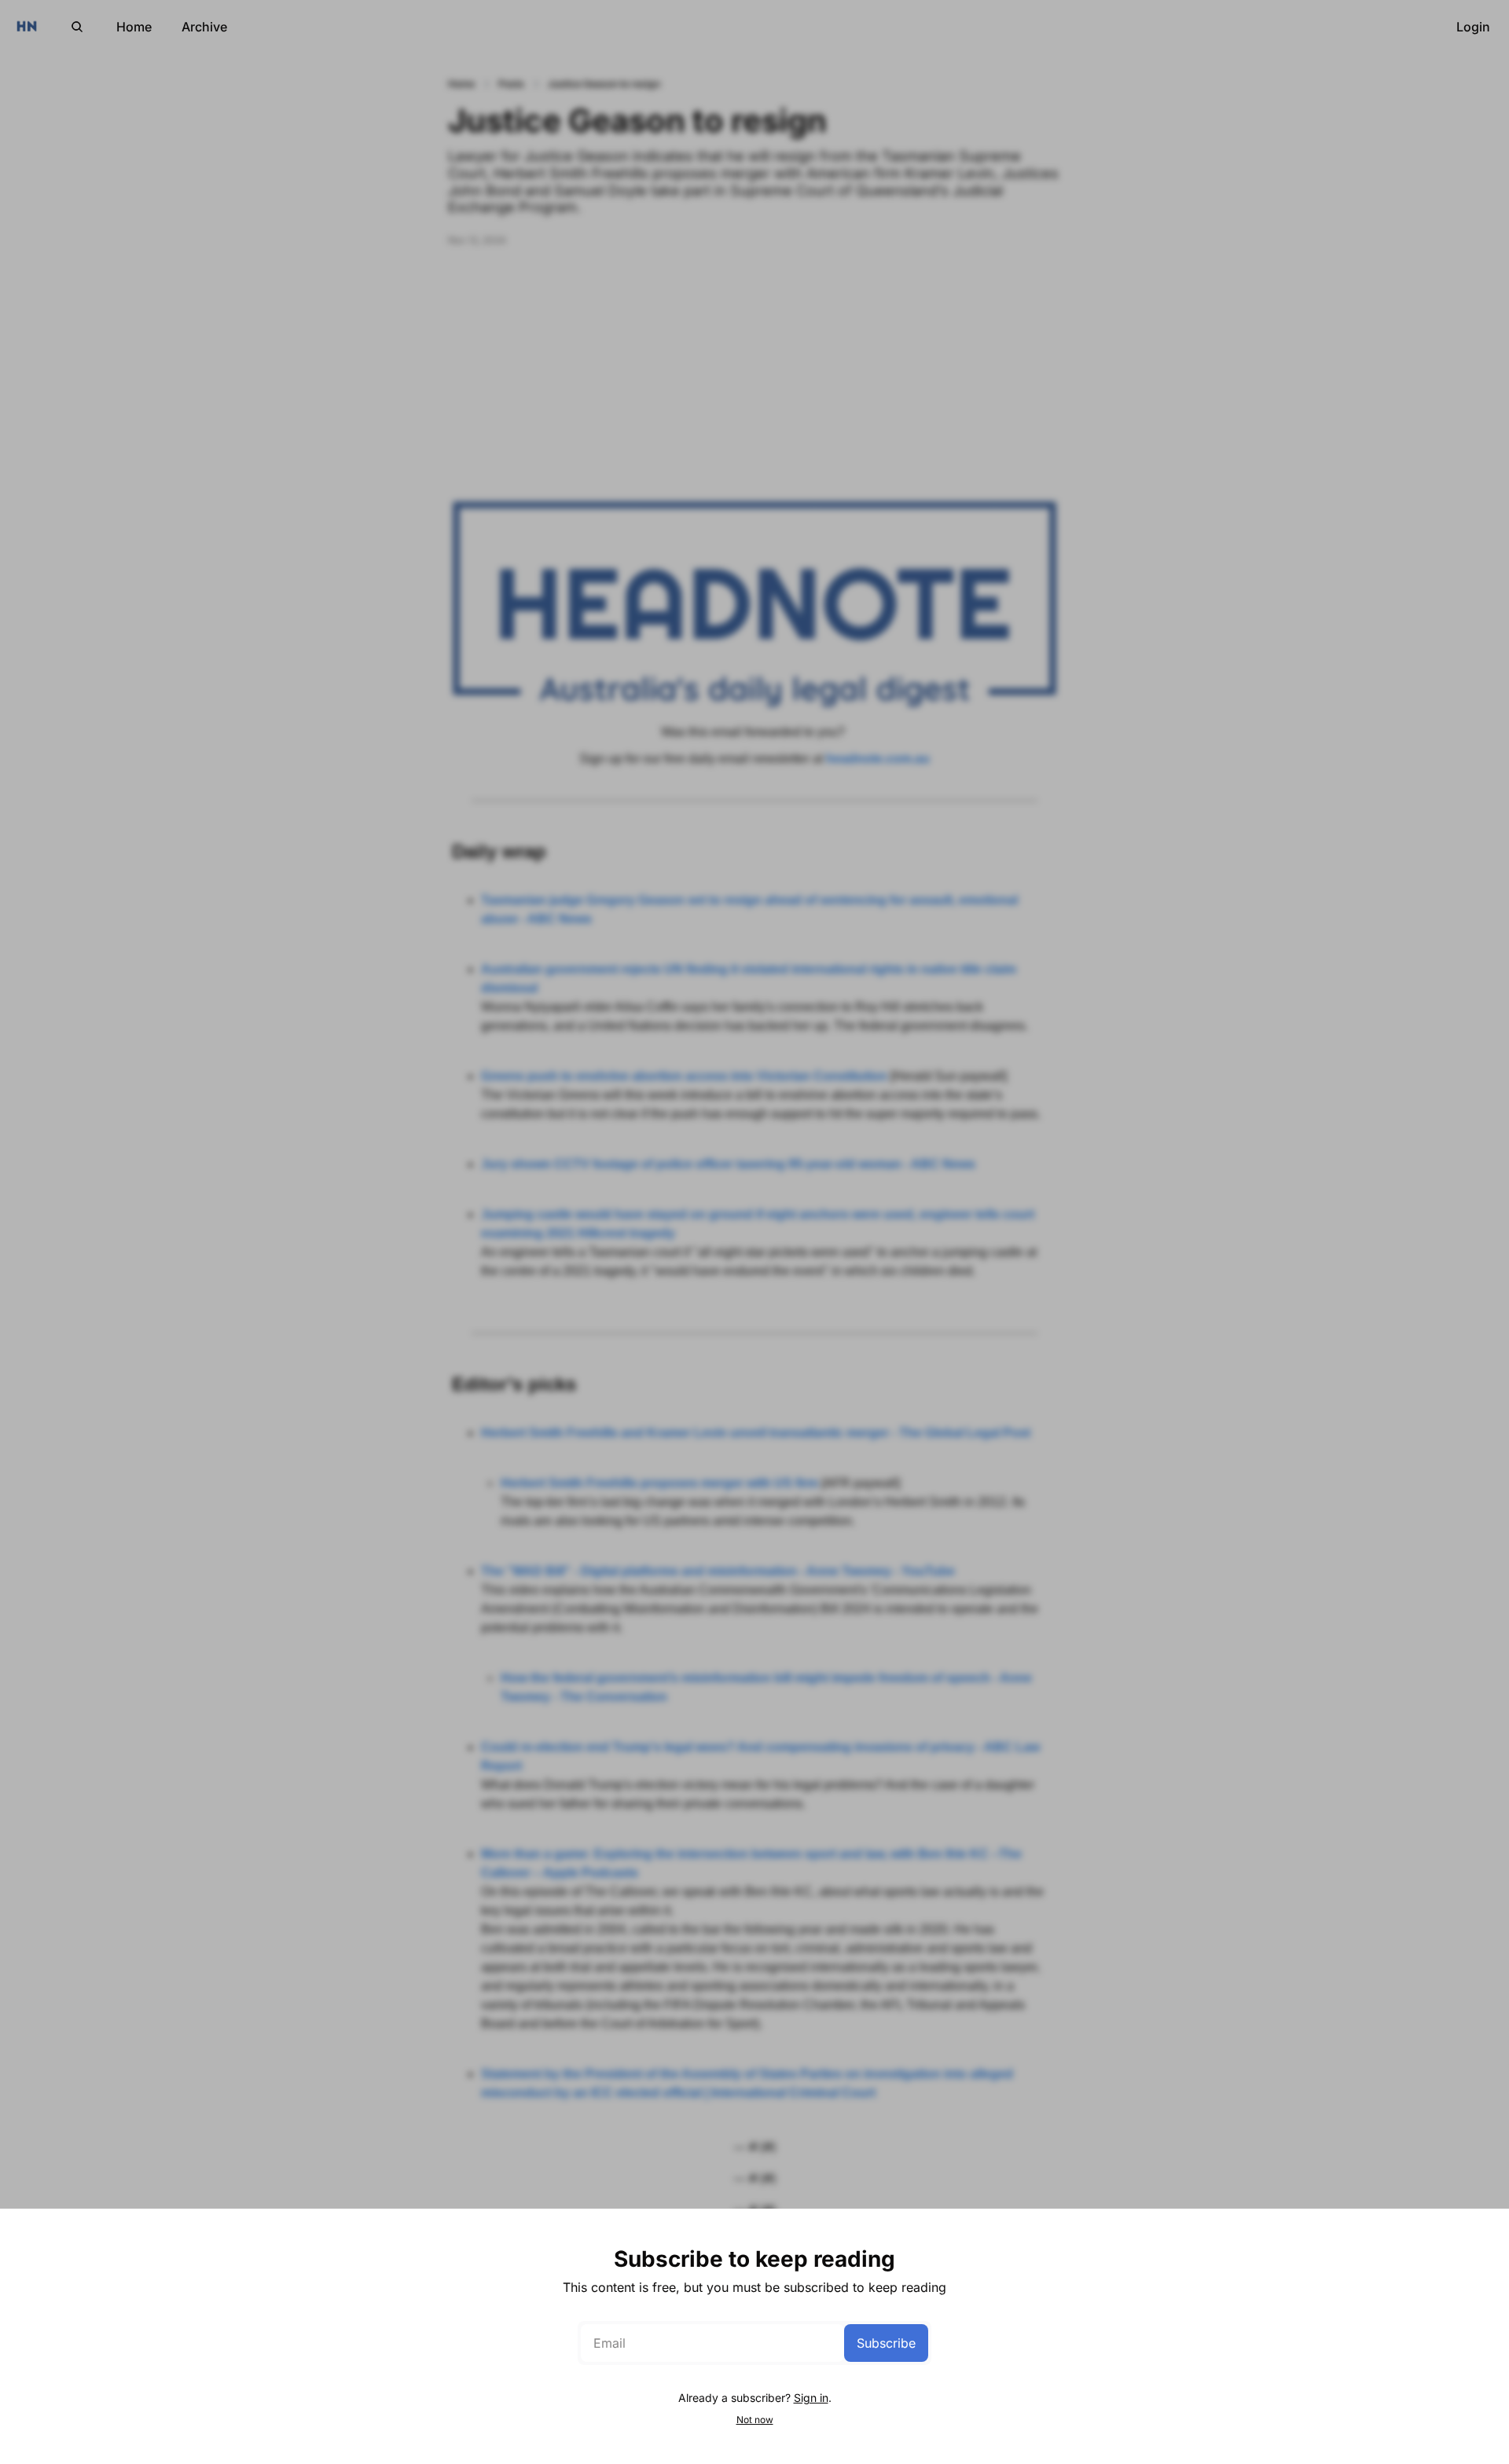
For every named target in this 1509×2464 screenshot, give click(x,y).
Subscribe (886, 2343)
